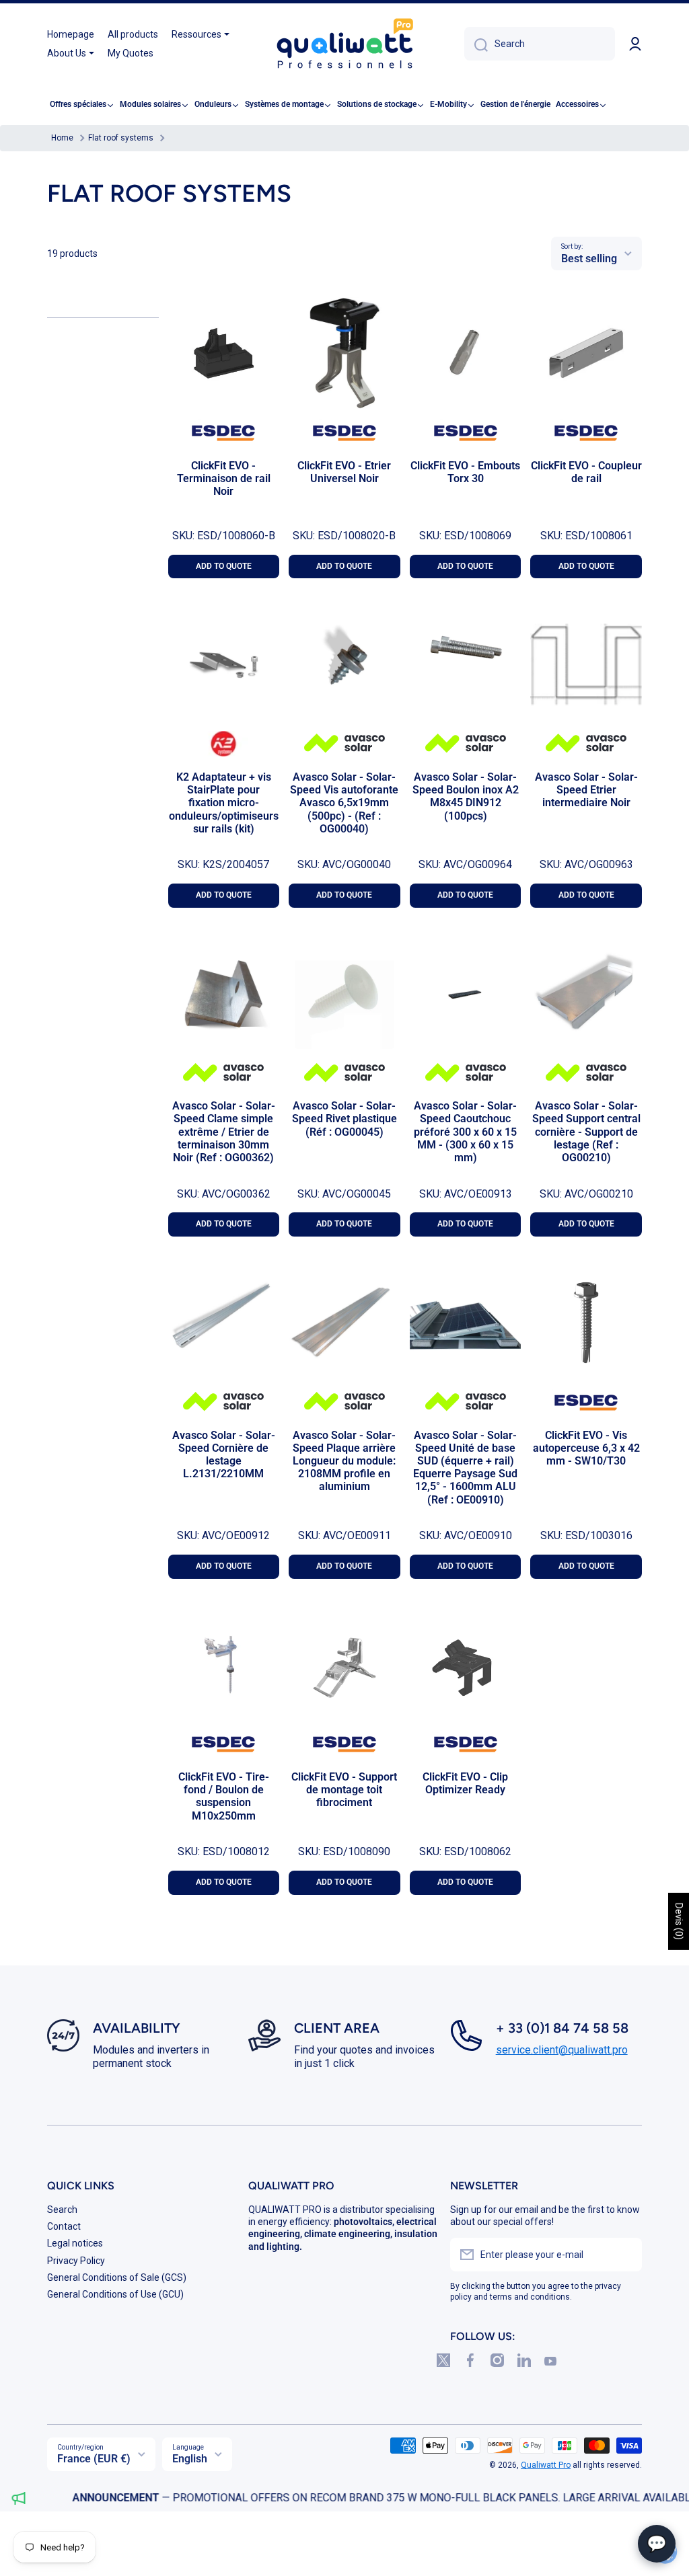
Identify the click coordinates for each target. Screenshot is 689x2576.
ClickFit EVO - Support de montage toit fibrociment (344, 1790)
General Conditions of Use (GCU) (115, 2294)
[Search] (476, 44)
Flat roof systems (121, 138)
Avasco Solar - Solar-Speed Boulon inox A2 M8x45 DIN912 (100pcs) (466, 796)
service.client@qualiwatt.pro (562, 2050)
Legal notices (75, 2243)
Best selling (589, 259)
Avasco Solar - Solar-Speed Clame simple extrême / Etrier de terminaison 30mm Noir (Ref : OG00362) (224, 1132)
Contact (64, 2226)
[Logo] (344, 44)
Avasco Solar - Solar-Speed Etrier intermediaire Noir (586, 790)
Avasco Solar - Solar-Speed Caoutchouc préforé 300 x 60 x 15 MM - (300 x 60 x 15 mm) (465, 1132)
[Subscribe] (625, 2255)
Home (62, 138)
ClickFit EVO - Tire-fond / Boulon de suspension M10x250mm (224, 1796)
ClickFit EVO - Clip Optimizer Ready (465, 1783)
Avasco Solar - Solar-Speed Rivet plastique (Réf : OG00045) (344, 1119)
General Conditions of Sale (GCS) (117, 2277)
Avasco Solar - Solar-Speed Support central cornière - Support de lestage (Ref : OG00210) (586, 1132)
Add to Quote (224, 566)
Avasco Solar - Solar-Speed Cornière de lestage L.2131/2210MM (224, 1455)
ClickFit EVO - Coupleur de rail (586, 472)
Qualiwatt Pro (546, 2465)
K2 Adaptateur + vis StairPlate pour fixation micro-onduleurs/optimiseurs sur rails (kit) (224, 803)
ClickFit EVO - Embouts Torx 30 (465, 472)
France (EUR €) (94, 2459)
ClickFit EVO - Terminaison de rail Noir (224, 478)
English (190, 2459)
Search (62, 2210)
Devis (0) (679, 1921)
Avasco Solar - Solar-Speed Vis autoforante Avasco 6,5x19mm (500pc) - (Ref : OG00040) (344, 803)
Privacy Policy (76, 2261)
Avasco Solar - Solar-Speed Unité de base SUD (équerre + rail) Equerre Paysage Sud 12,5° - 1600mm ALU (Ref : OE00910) (465, 1468)
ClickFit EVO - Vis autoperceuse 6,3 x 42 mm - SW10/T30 (586, 1448)
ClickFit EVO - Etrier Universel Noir (344, 472)
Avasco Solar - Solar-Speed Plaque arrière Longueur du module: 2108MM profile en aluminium (344, 1461)
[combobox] (540, 44)
